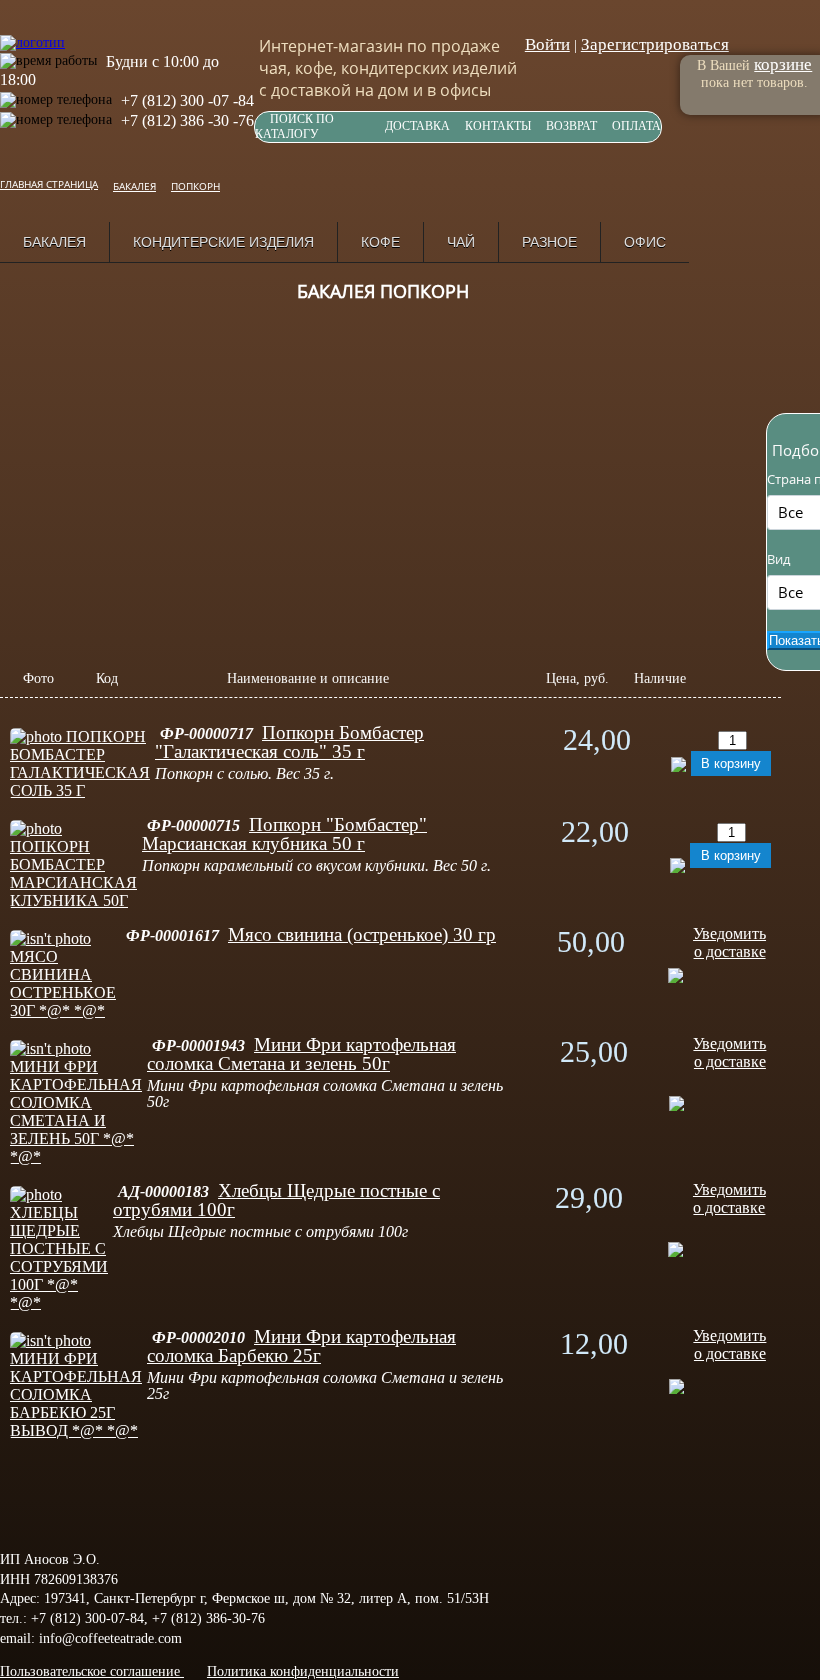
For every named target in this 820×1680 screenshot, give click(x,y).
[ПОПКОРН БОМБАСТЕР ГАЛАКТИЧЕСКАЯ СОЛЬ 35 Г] (80, 790)
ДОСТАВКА (417, 126)
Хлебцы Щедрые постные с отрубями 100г (276, 1200)
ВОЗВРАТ (571, 126)
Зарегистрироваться (655, 44)
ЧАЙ (461, 242)
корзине (783, 64)
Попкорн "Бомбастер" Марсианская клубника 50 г (284, 834)
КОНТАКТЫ (498, 126)
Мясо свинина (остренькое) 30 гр (362, 934)
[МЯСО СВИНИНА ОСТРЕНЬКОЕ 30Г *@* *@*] (63, 1010)
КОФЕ (380, 242)
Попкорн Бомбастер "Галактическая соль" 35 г (289, 742)
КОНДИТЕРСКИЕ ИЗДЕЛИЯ (223, 242)
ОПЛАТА (636, 126)
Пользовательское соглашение (92, 1671)
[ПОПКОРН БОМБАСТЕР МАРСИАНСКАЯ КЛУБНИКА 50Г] (73, 900)
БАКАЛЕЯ (54, 242)
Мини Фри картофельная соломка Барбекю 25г (301, 1346)
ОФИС (645, 242)
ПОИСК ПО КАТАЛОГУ (294, 126)
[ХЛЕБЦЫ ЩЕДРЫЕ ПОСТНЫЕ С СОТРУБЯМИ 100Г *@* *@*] (59, 1302)
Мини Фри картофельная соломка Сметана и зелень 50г (301, 1054)
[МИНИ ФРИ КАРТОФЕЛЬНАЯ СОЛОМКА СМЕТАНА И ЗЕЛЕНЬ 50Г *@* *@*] (76, 1156)
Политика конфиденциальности (303, 1671)
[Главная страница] (32, 32)
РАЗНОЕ (549, 242)
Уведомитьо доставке (729, 942)
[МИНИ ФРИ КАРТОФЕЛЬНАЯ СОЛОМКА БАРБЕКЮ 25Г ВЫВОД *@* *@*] (76, 1430)
